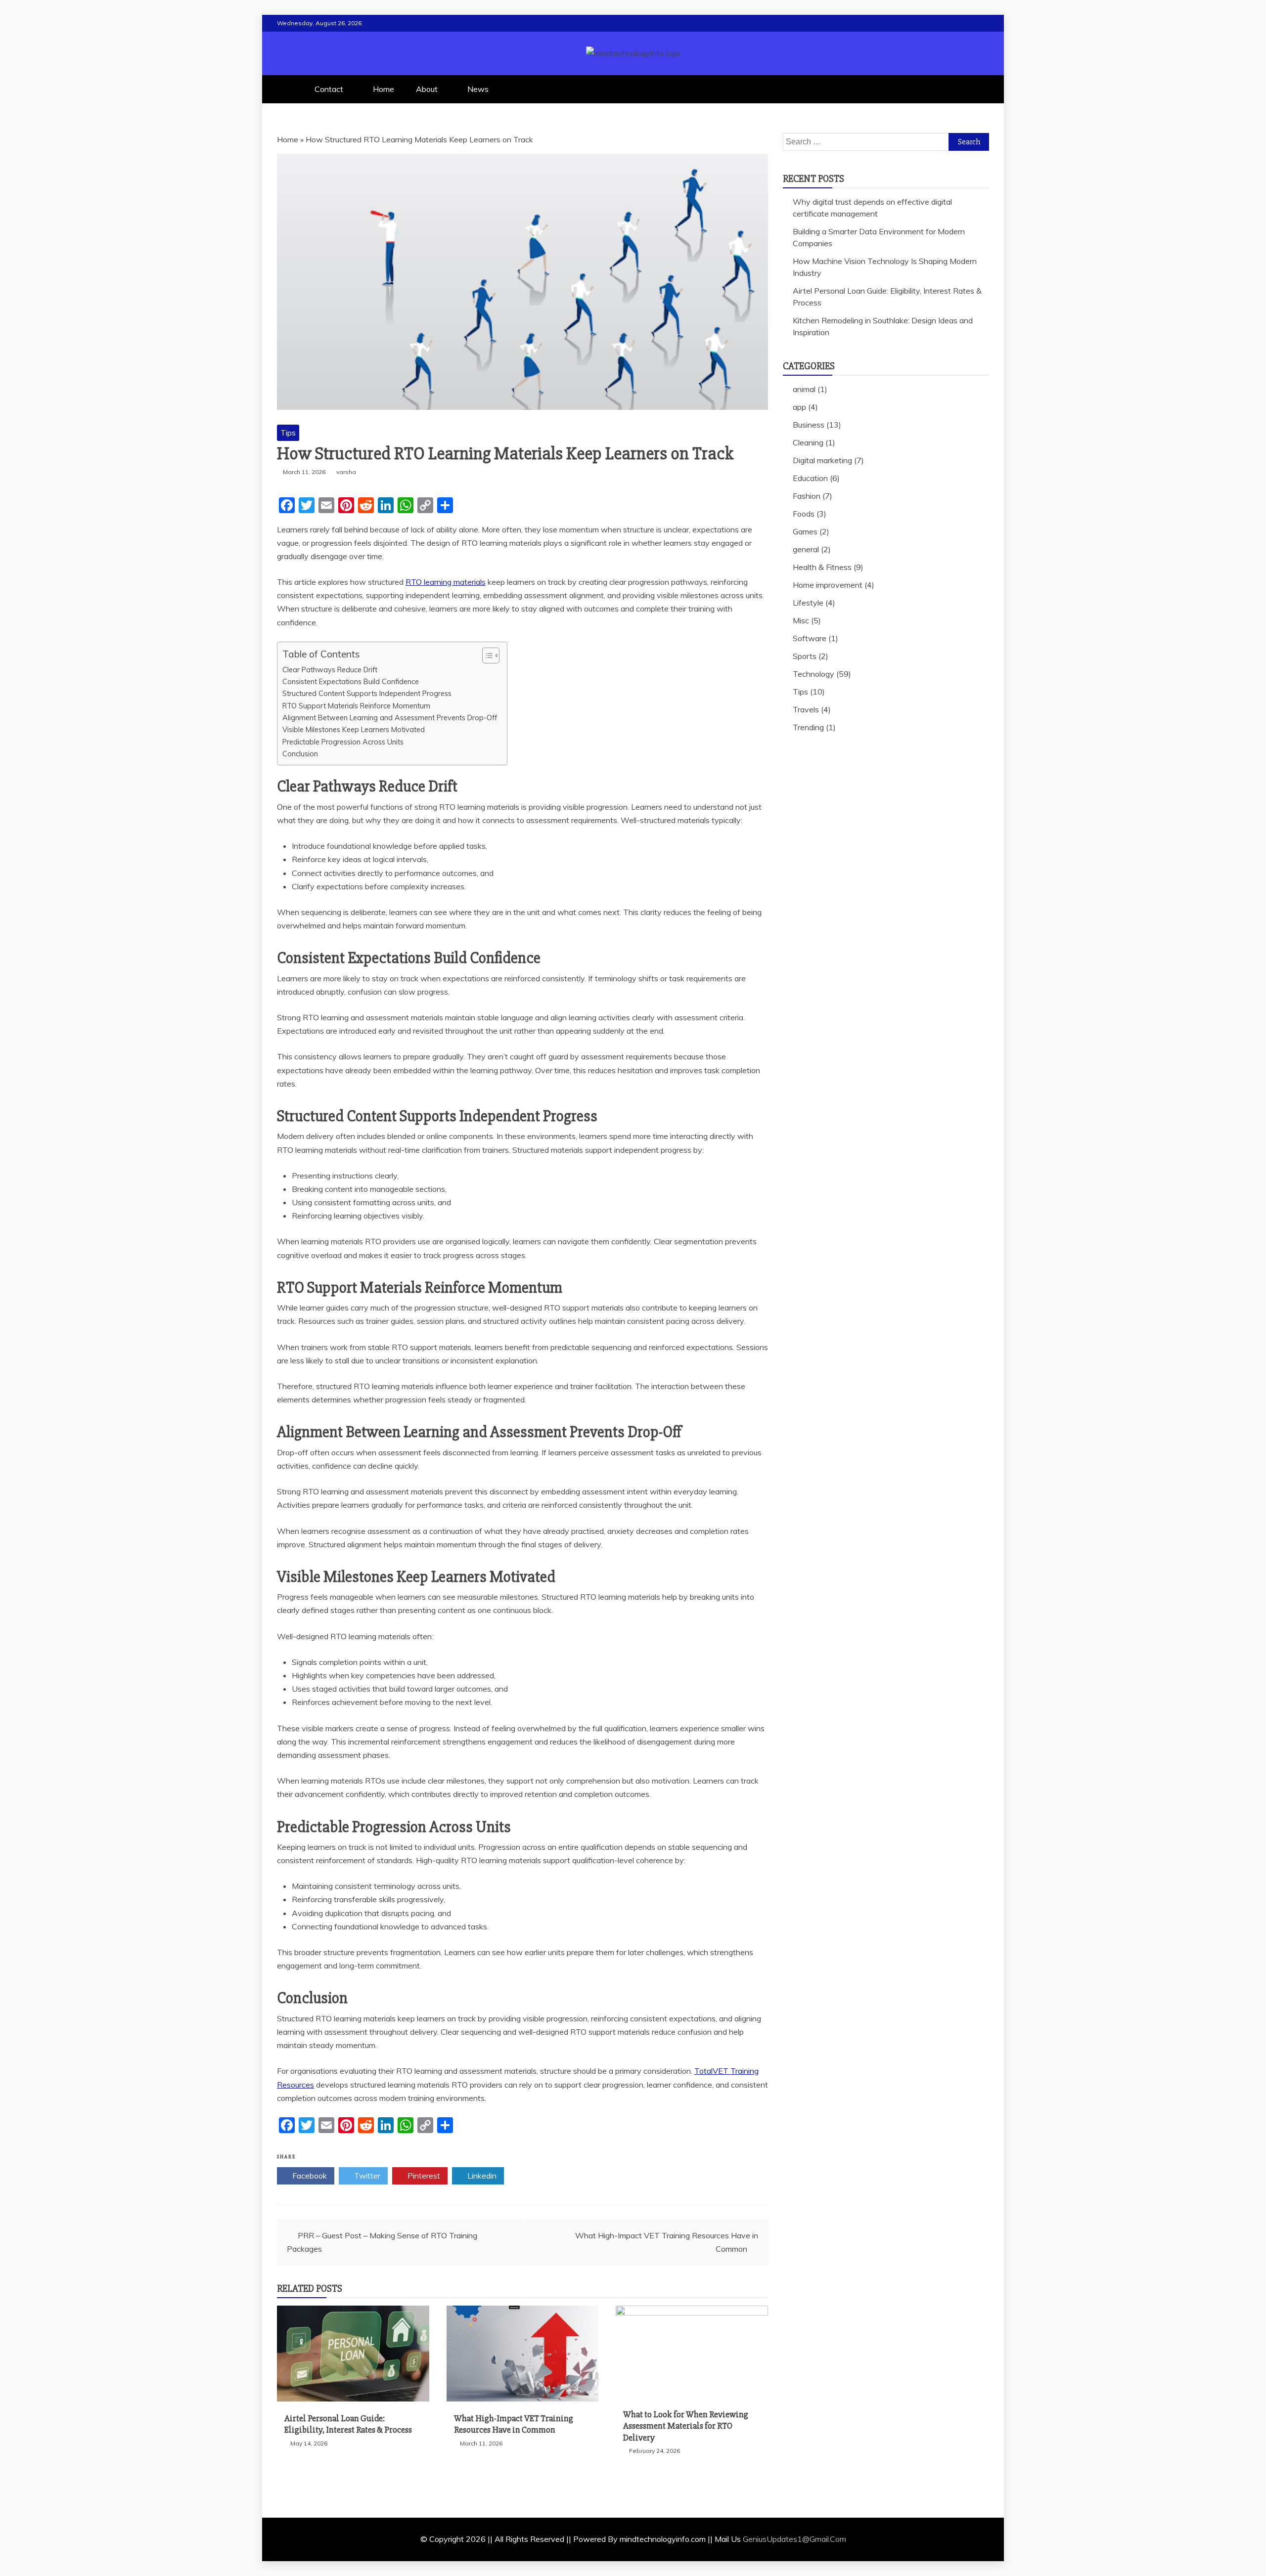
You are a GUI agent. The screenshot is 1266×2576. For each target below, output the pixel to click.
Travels (806, 709)
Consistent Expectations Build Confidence (351, 681)
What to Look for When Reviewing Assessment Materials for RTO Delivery (686, 2426)
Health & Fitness (822, 567)
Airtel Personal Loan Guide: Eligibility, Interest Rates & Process (348, 2424)
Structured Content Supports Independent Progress (367, 693)
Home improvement (828, 585)
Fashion (807, 496)
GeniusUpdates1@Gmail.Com (794, 2539)
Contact (329, 89)
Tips (288, 433)
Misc (801, 620)
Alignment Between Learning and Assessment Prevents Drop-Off (390, 718)
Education (810, 478)
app (799, 407)
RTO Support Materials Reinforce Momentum (356, 706)
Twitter (366, 2176)
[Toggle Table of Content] (486, 655)
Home (384, 89)
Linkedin (481, 2176)
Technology (814, 674)
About (427, 89)
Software (810, 638)
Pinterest (423, 2176)
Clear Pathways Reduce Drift (330, 670)
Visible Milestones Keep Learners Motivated (354, 729)
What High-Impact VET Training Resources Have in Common (514, 2424)
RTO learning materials (446, 582)
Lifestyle (808, 603)
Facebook (309, 2176)
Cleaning (808, 442)
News (478, 89)
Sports (805, 656)
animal (804, 389)
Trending (808, 727)
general (806, 549)
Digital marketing (822, 460)
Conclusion (300, 754)
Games (805, 531)
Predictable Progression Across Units (343, 742)
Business (809, 425)
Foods (804, 514)
